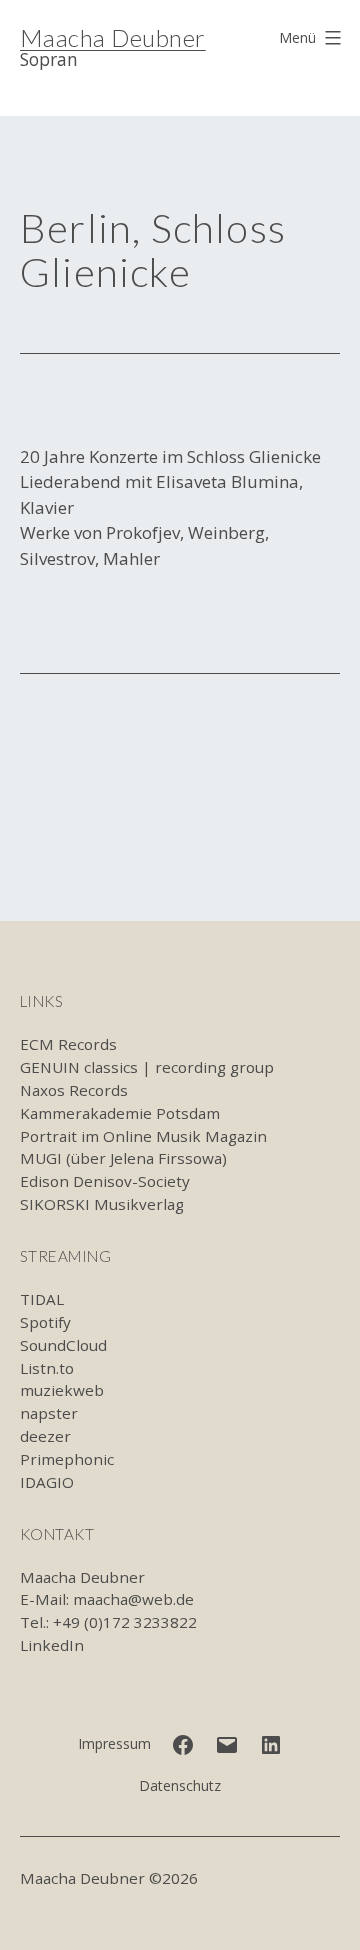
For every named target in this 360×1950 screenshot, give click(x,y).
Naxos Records (74, 1090)
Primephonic (67, 1459)
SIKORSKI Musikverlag (102, 1204)
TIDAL (42, 1299)
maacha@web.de (133, 1599)
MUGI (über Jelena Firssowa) (123, 1158)
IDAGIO (47, 1482)
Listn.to (47, 1368)
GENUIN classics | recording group (147, 1067)
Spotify (45, 1322)
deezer (45, 1436)
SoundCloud (63, 1345)
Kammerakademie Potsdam (120, 1113)
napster (49, 1413)
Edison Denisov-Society (105, 1181)
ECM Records (68, 1044)
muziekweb (62, 1390)
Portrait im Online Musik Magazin (143, 1136)
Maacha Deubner (113, 37)
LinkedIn (52, 1645)
